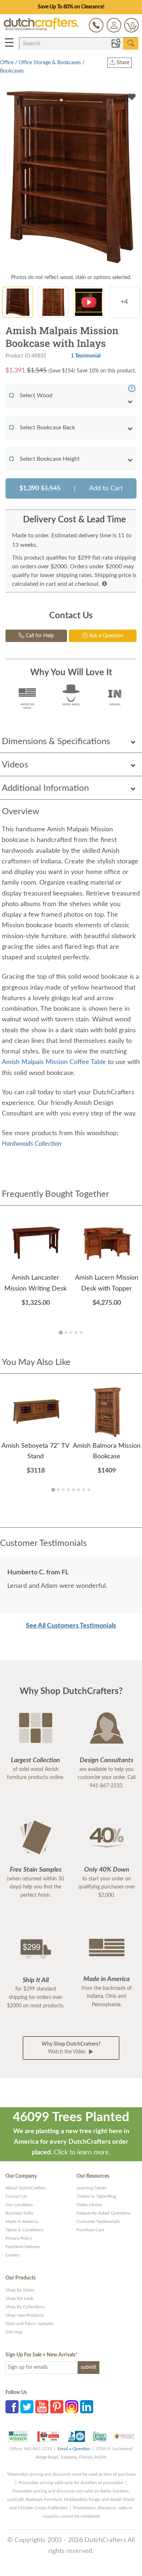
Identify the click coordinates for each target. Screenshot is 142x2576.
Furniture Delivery (23, 2247)
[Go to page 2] (66, 1333)
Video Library (89, 2205)
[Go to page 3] (71, 1333)
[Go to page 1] (61, 1332)
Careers (13, 2255)
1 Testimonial (86, 356)
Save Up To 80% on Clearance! (71, 7)
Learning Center (92, 2188)
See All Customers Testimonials (71, 1626)
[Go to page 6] (79, 1490)
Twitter (27, 2407)
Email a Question (74, 2449)
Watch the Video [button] (71, 2048)
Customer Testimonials (98, 2221)
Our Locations (19, 2205)
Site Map (14, 2332)
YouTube (42, 2407)
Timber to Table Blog (96, 2196)
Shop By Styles (20, 2290)
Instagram (72, 2407)
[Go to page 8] (89, 1490)
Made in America (22, 2221)
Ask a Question (106, 636)
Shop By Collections (25, 2307)
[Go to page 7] (84, 1490)
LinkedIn (87, 2407)
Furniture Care (90, 2230)
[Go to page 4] (76, 1333)
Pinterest (57, 2407)
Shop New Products (25, 2315)
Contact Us (16, 2196)
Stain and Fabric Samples (29, 2324)
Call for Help (39, 636)
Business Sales (19, 2213)
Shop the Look (19, 2298)
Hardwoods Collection (32, 1144)
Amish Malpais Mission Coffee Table (55, 1062)
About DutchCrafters (25, 2188)
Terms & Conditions (24, 2230)
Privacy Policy (19, 2238)
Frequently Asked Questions (103, 2213)
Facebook (12, 2407)
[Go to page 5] (81, 1333)
